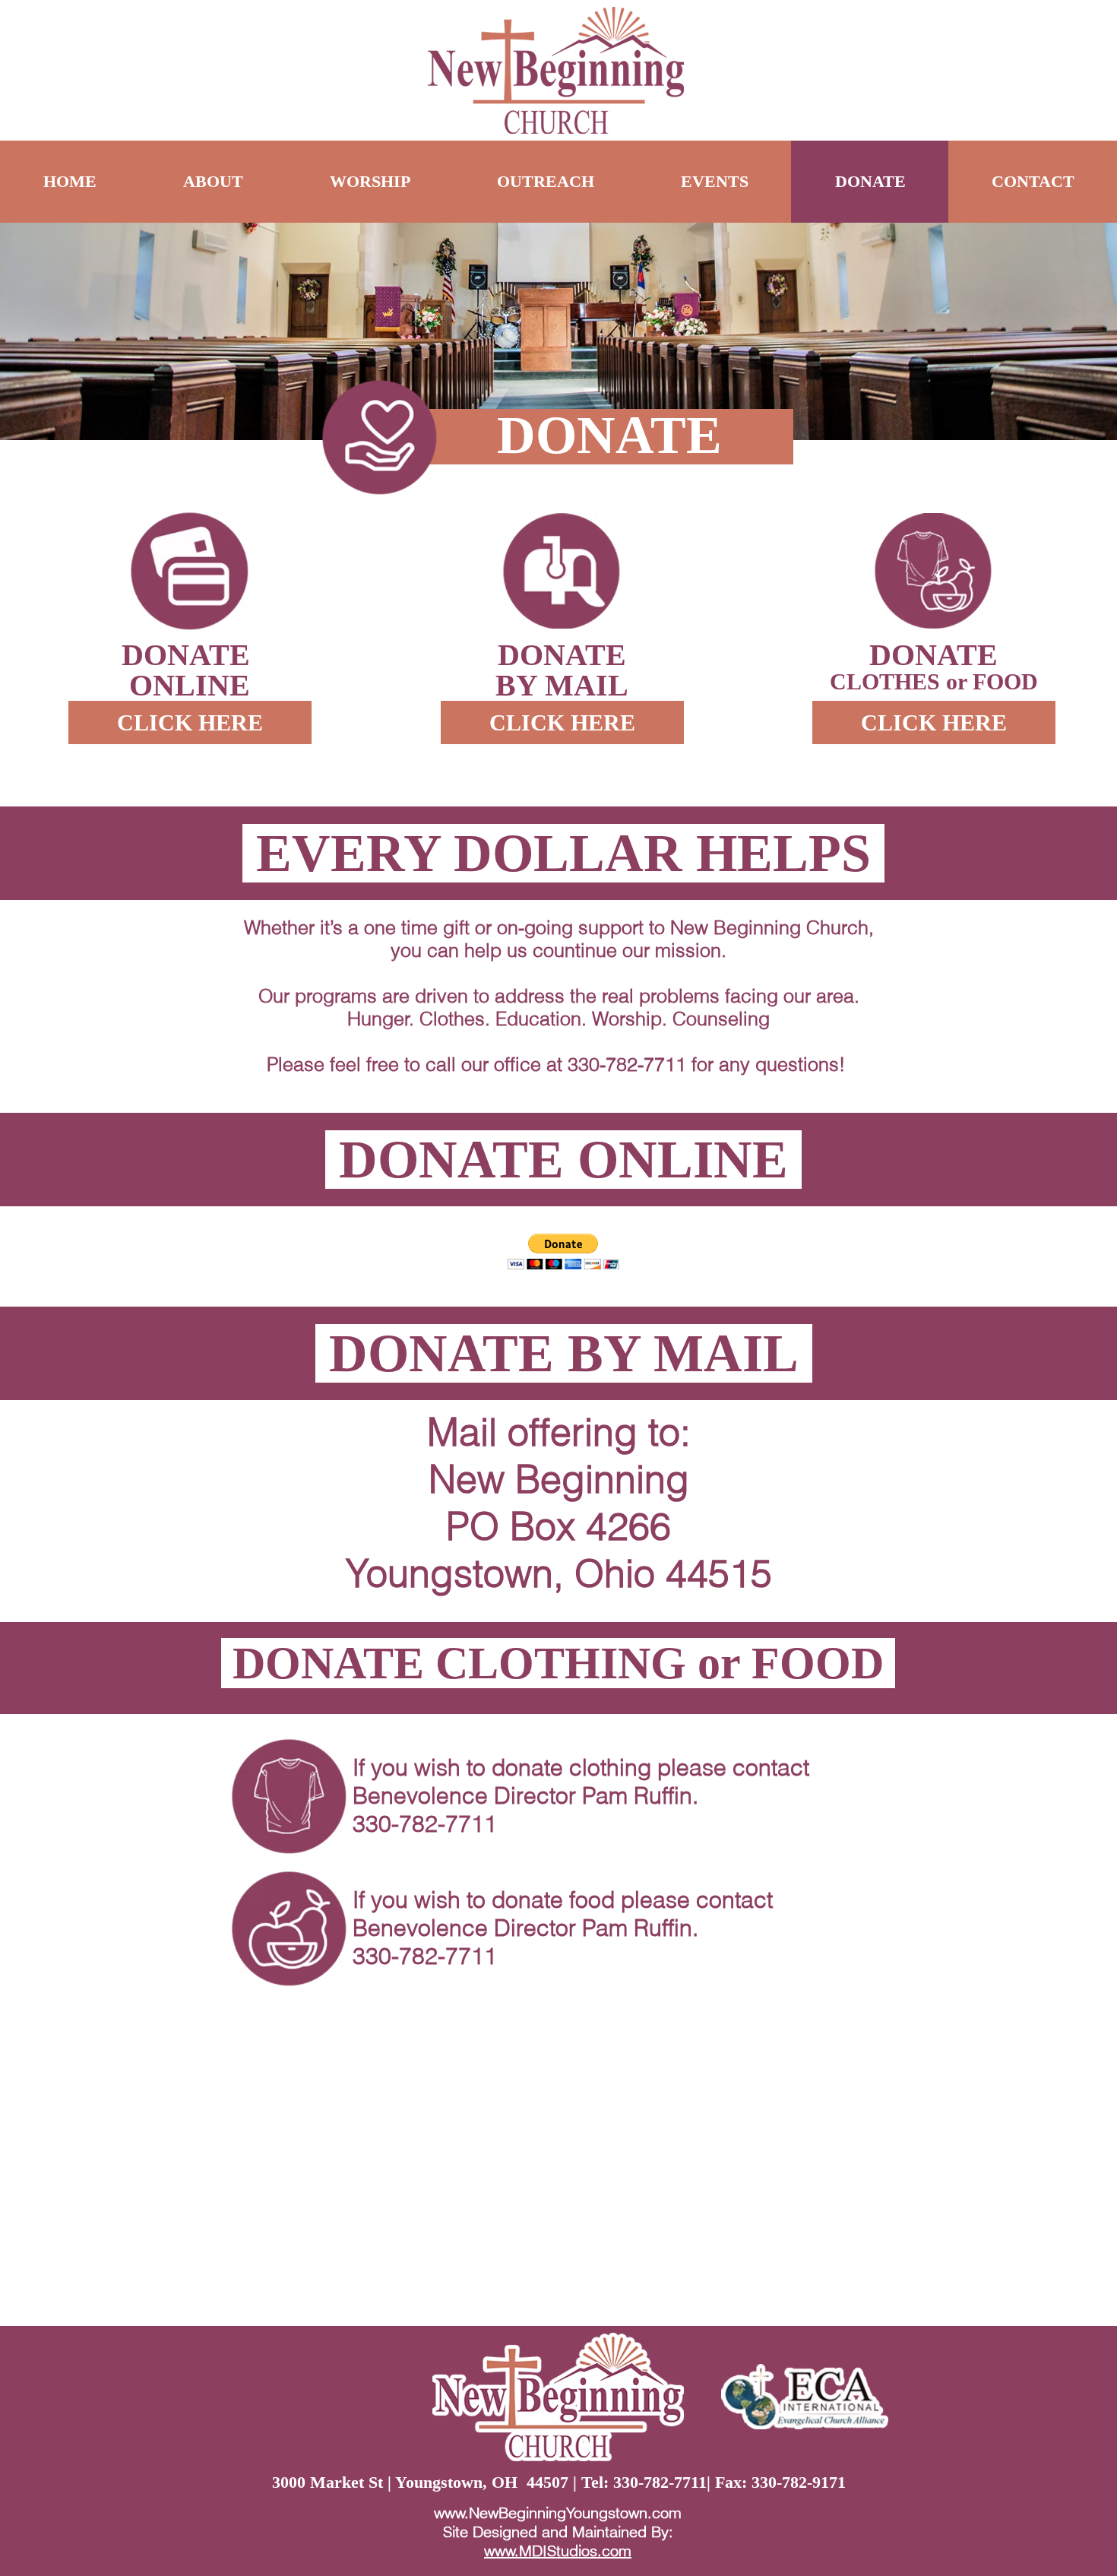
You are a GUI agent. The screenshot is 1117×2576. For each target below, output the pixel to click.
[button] (563, 1252)
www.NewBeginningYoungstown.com (558, 2513)
